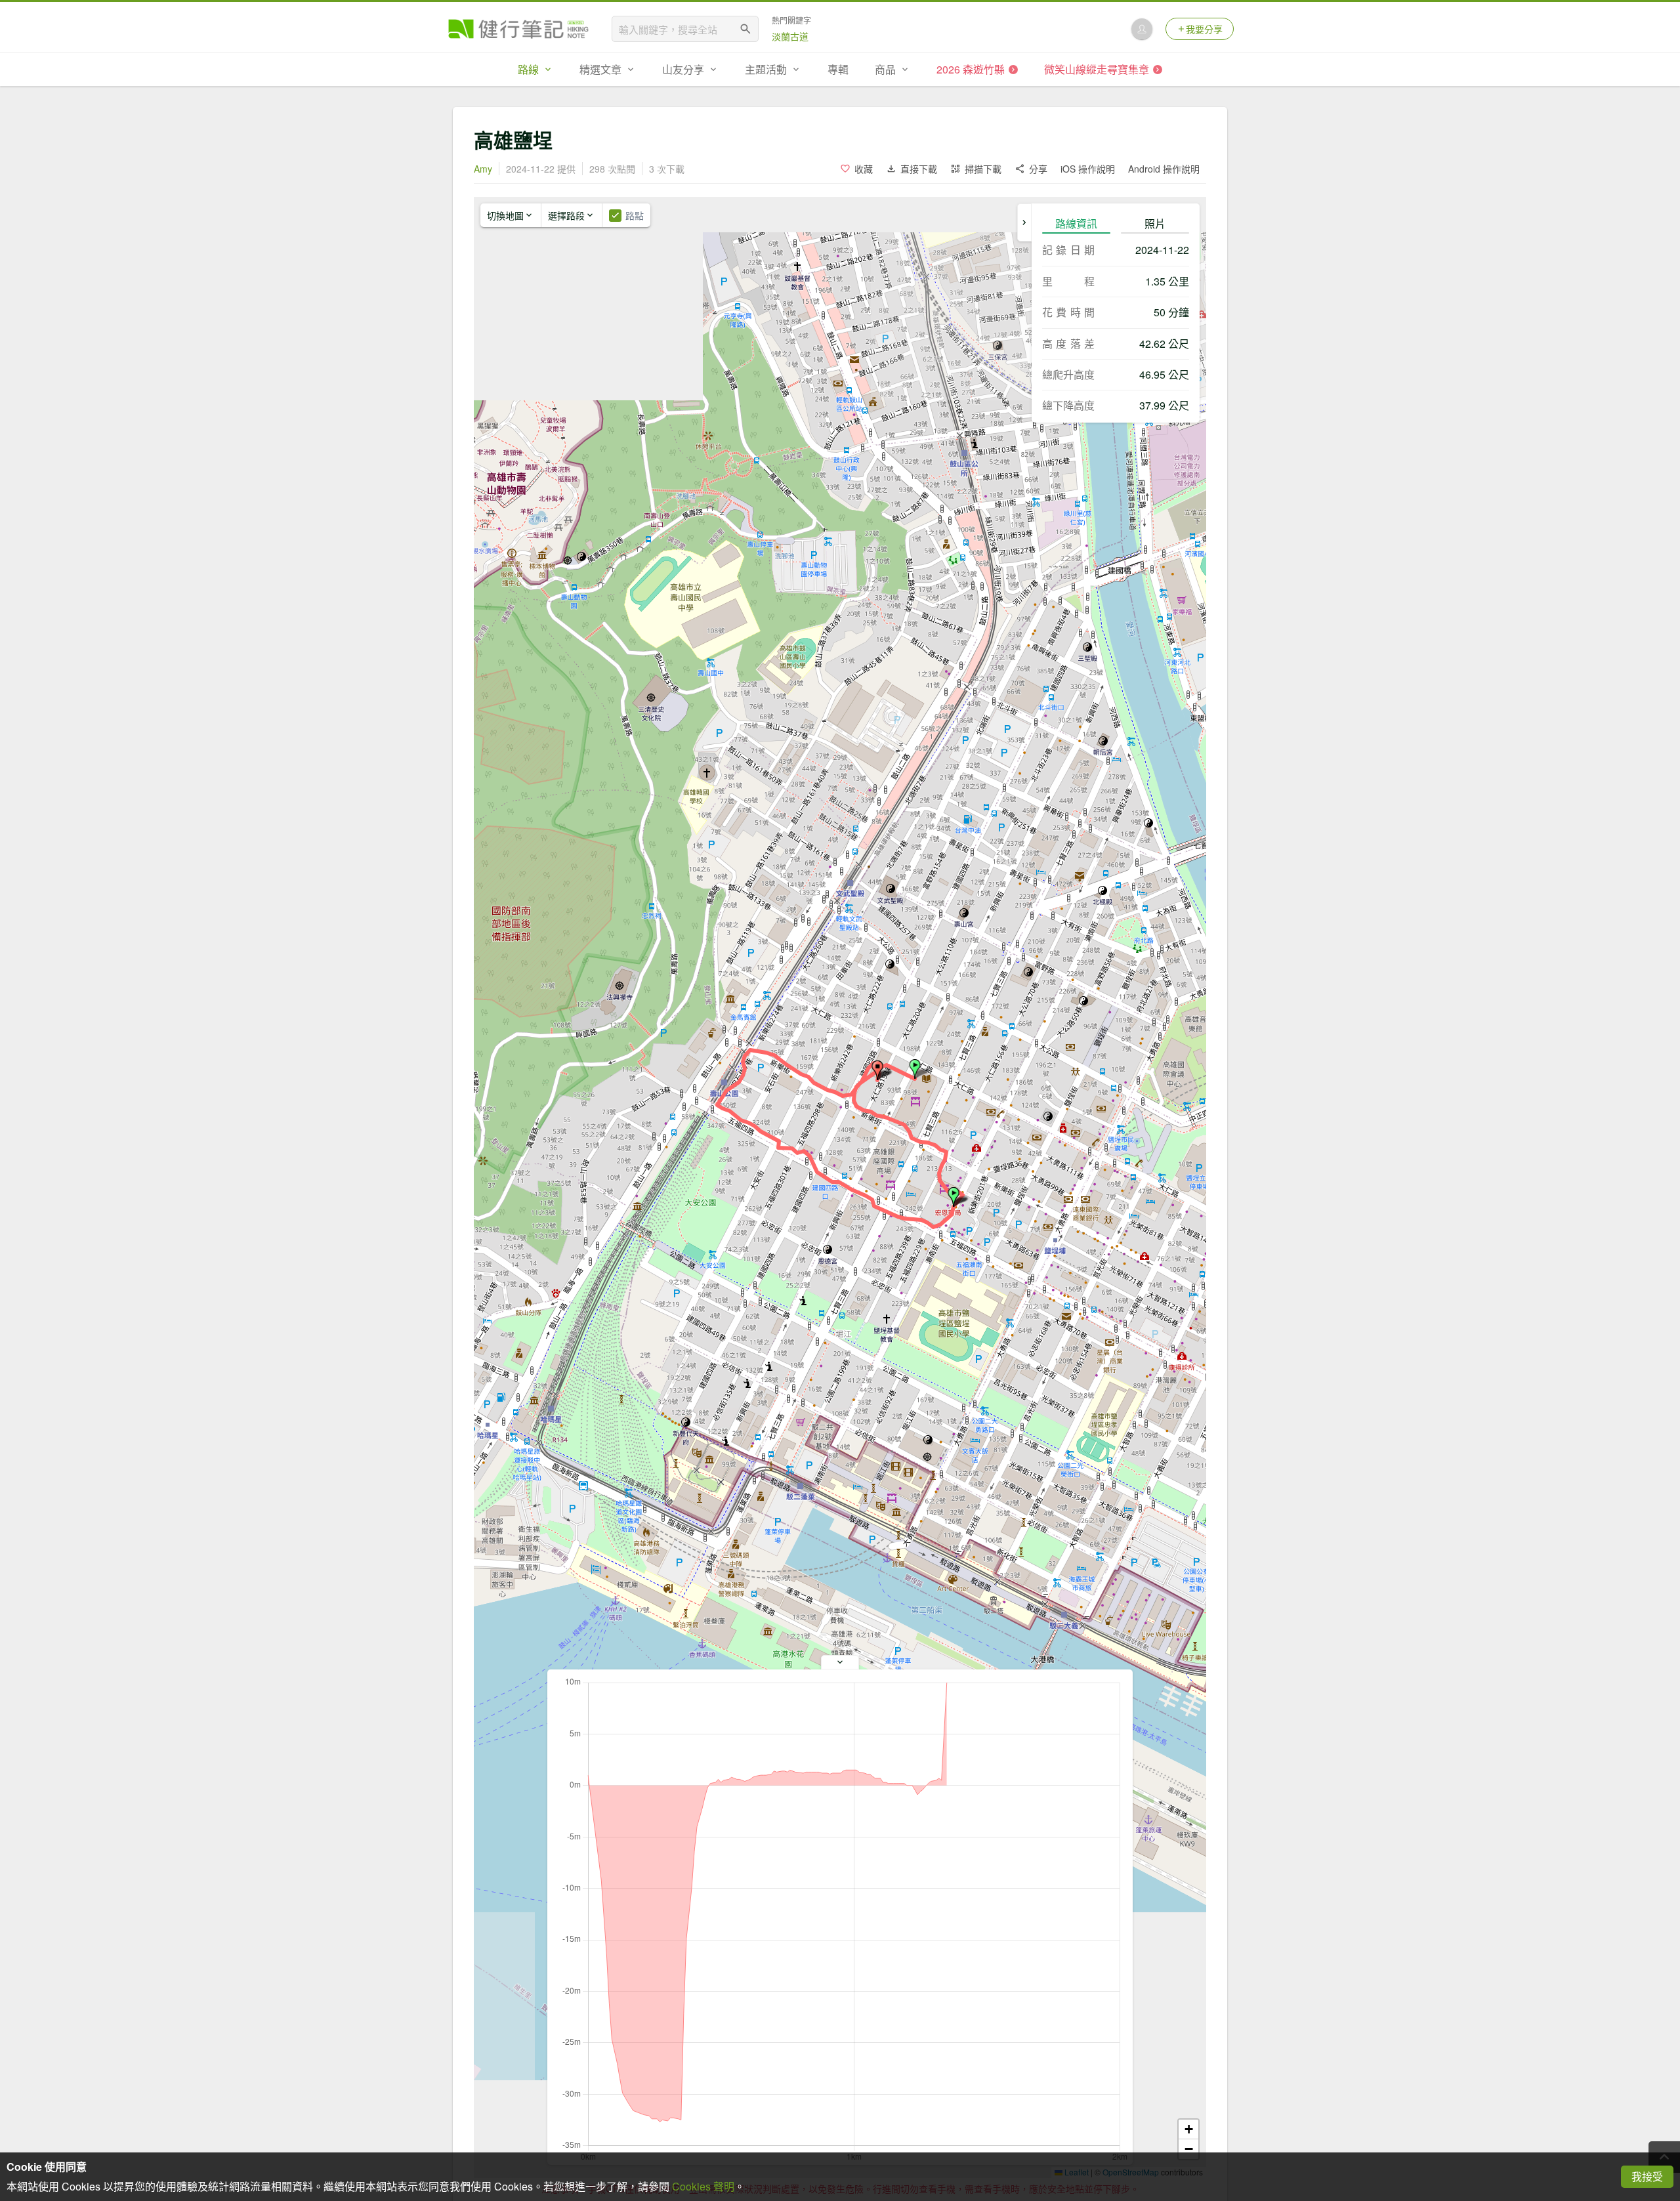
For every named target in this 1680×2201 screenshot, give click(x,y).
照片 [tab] (1155, 223)
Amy (483, 169)
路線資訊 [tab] (1076, 223)
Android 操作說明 (1164, 169)
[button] (915, 1069)
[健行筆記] (518, 29)
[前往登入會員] (1142, 29)
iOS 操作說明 (1088, 169)
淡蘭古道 (790, 36)
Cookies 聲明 (703, 2186)
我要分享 (1204, 29)
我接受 (1647, 2176)
